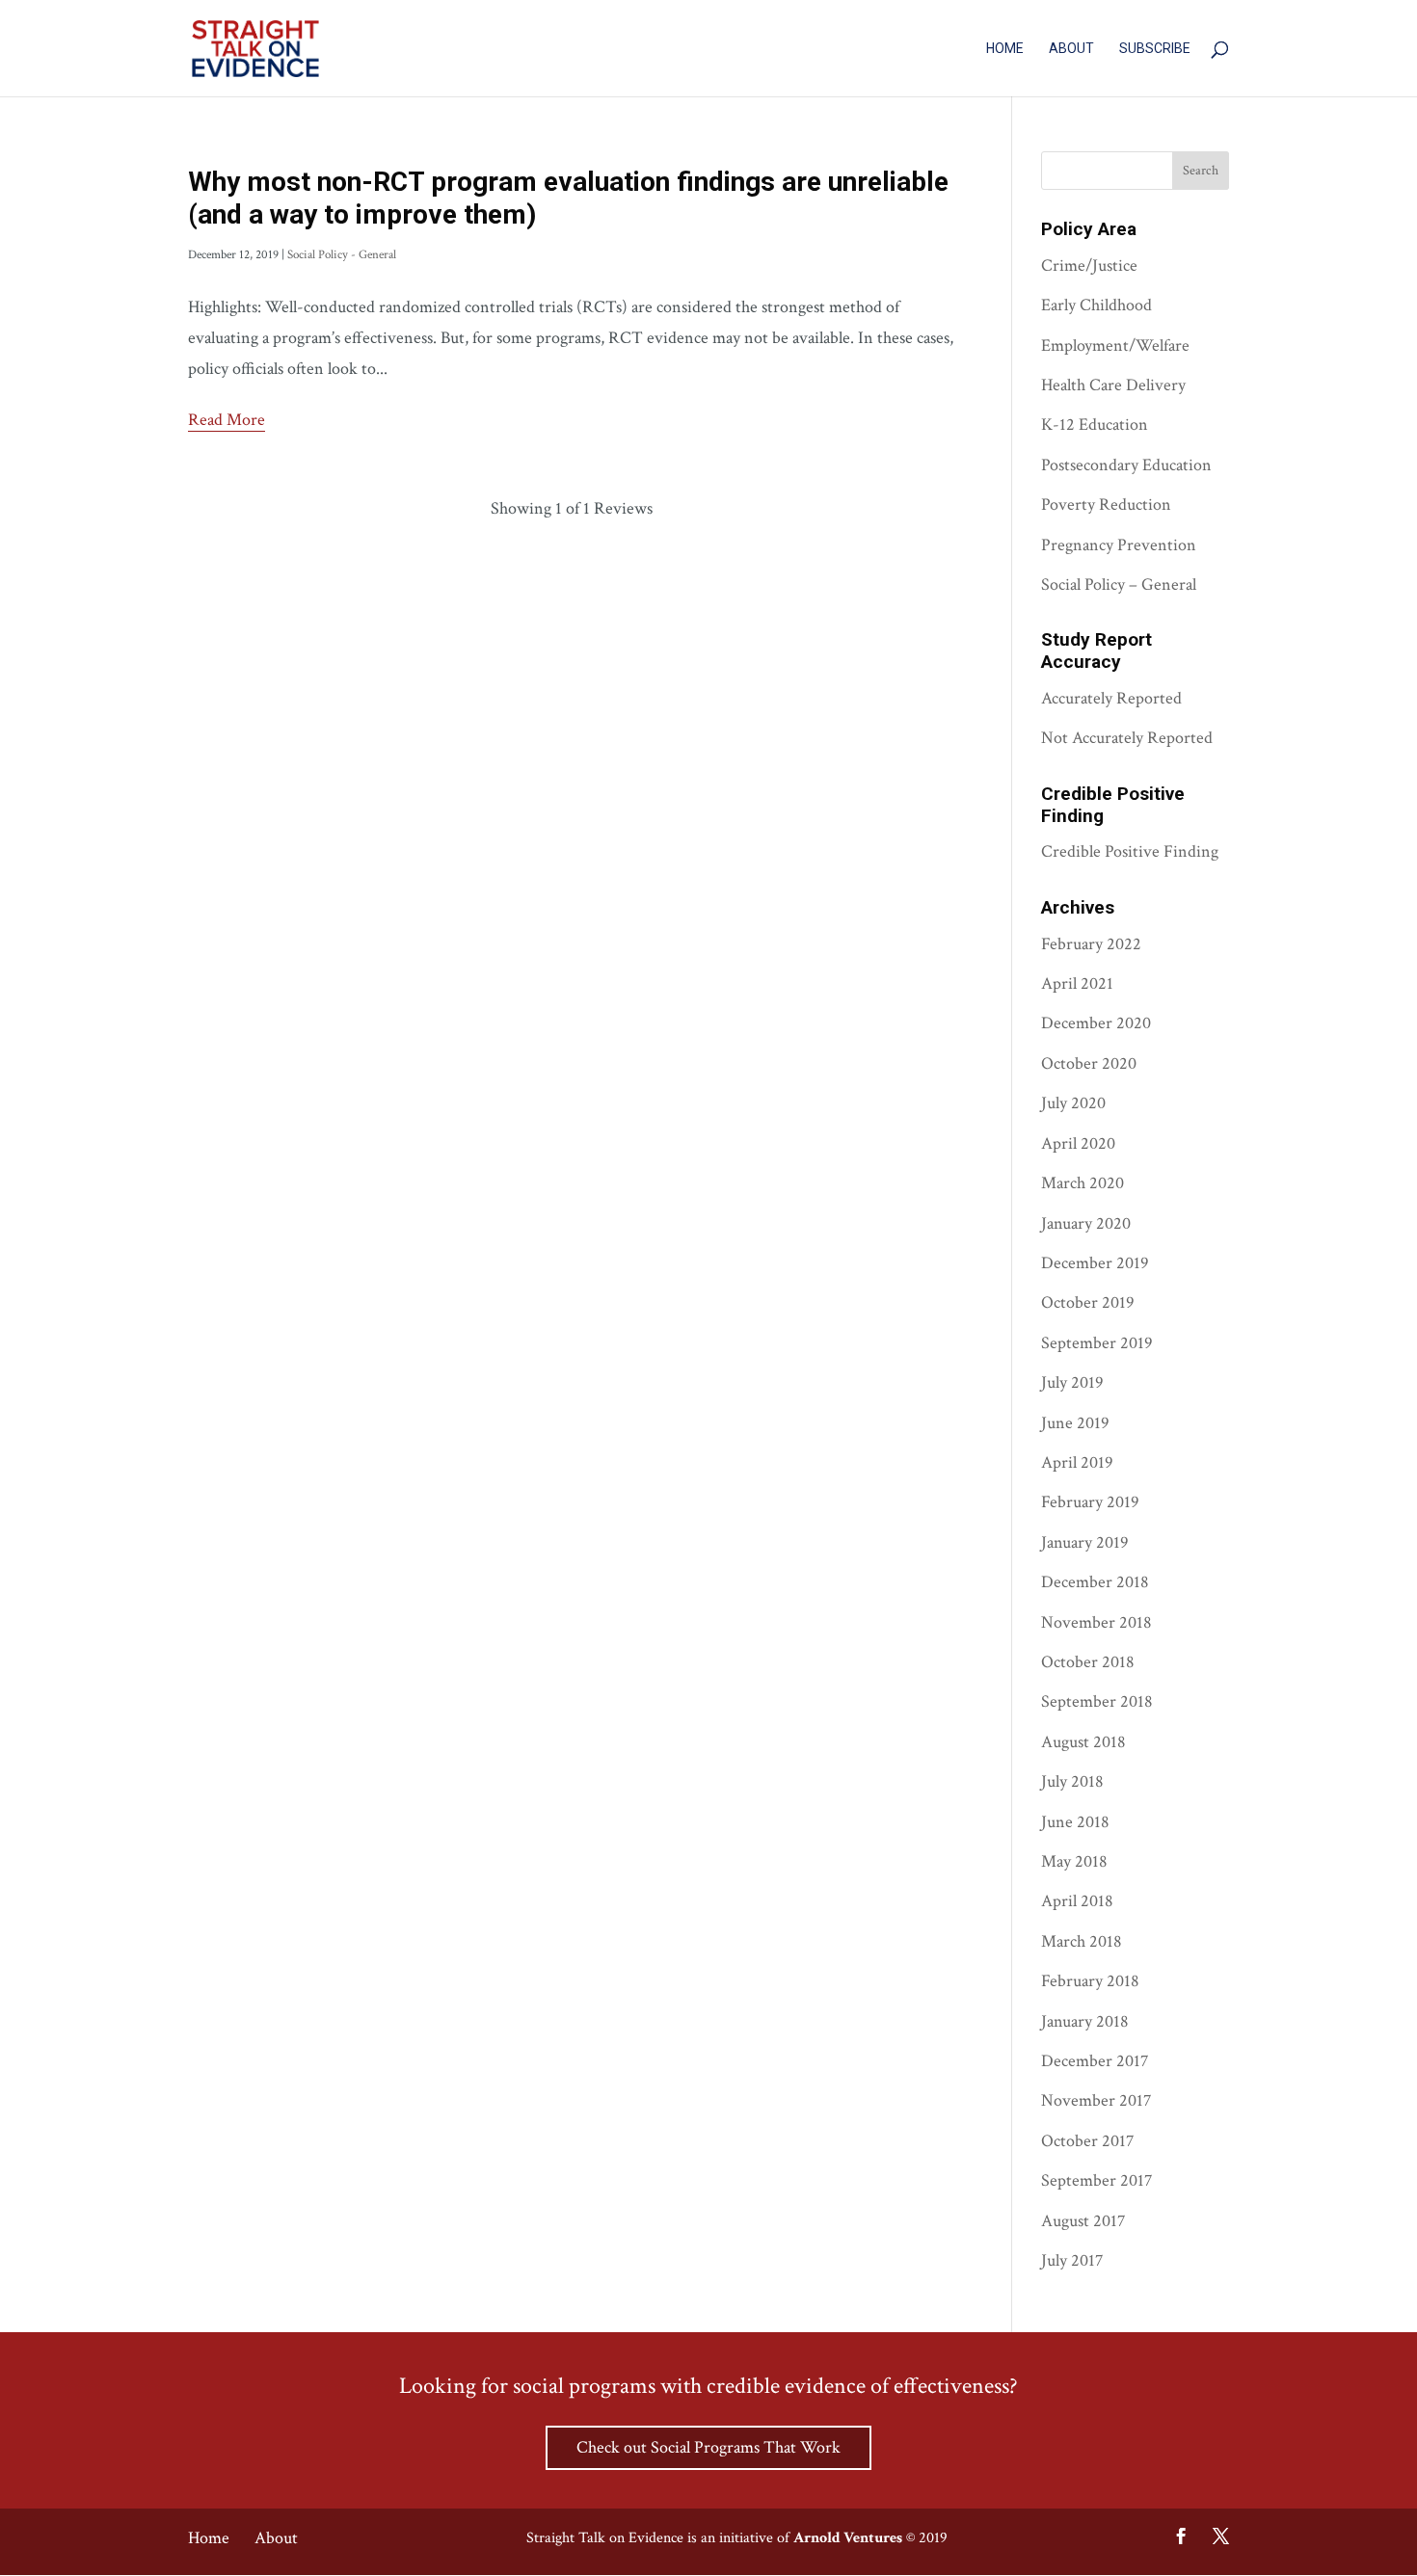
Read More (227, 420)
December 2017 (1095, 2061)
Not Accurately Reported (1127, 738)
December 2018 (1095, 1582)
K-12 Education (1095, 425)
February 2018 (1090, 1981)
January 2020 (1086, 1223)
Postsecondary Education (1126, 465)
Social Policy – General (1119, 584)
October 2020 (1089, 1063)
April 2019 (1077, 1462)
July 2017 (1072, 2260)
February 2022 (1091, 944)
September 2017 (1096, 2180)
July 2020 (1073, 1103)
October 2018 (1088, 1662)
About (1071, 49)
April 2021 (1077, 983)
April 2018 (1077, 1901)
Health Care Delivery (1113, 385)
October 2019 (1088, 1302)
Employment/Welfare (1115, 345)
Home (1005, 49)
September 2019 (1097, 1343)
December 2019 (1095, 1263)
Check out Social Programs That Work (708, 2447)
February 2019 (1090, 1502)
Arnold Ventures (848, 2538)
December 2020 (1096, 1023)
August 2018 (1083, 1742)
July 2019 (1072, 1382)
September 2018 (1097, 1701)
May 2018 (1074, 1861)
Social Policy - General (342, 255)
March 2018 (1082, 1941)
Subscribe (1155, 49)
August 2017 (1083, 2221)
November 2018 (1096, 1622)
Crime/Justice (1089, 266)
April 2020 (1078, 1143)
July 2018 (1072, 1781)
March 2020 (1083, 1183)
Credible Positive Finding (1130, 851)
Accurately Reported (1111, 698)
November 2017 (1096, 2100)
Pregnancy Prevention (1119, 545)
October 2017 (1087, 2141)
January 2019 (1085, 1542)
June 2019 (1075, 1423)
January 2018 (1085, 2021)
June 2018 (1075, 1822)
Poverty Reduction (1106, 505)
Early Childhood (1096, 305)
